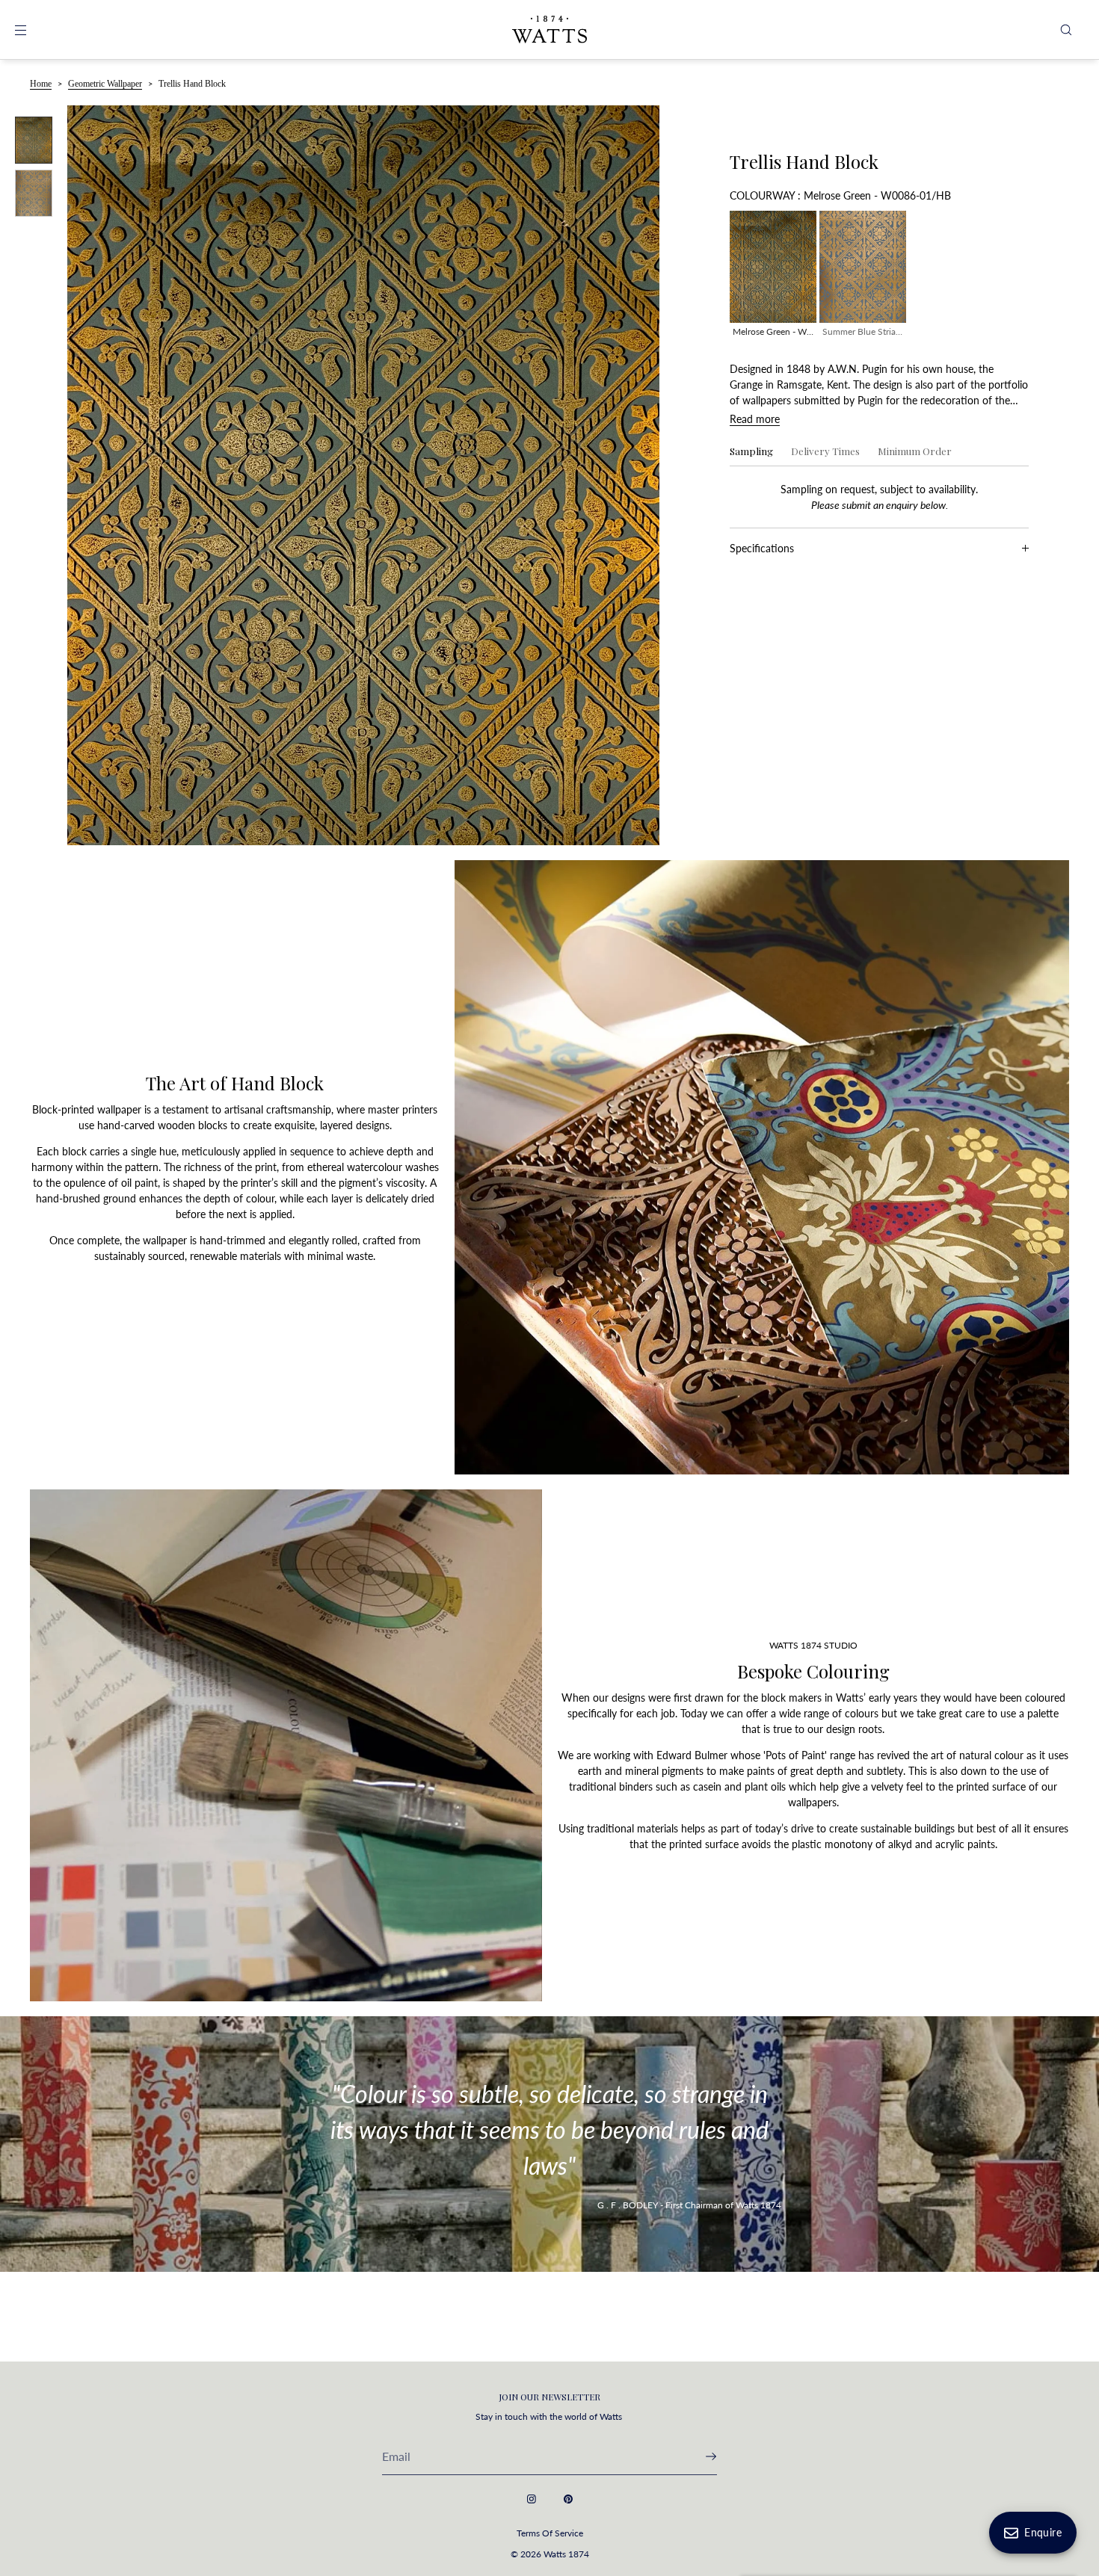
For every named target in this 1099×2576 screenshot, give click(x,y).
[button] (1066, 30)
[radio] (773, 277)
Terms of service (550, 2533)
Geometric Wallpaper (105, 84)
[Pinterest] (568, 2499)
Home (41, 84)
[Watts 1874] (549, 30)
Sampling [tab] (751, 451)
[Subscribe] (698, 2456)
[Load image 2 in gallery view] (34, 193)
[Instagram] (532, 2499)
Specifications (762, 548)
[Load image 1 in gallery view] (34, 140)
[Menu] (33, 30)
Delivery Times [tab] (825, 451)
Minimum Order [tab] (915, 451)
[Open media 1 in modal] (363, 475)
